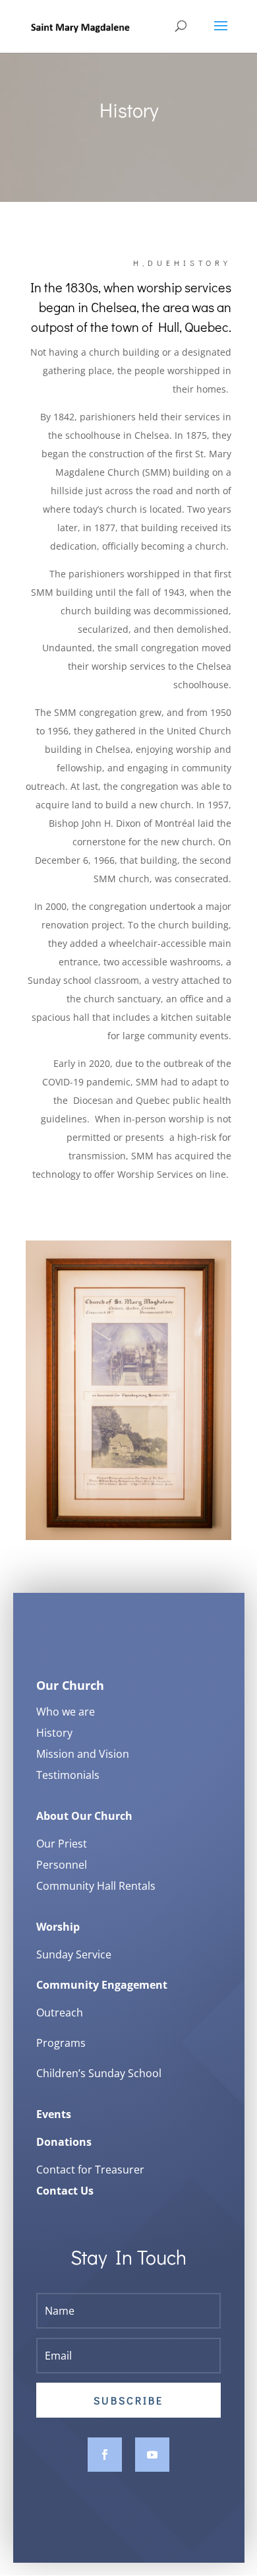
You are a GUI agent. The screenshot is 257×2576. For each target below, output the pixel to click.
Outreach (60, 2012)
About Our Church (84, 1816)
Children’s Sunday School (99, 2073)
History (54, 1733)
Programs (61, 2043)
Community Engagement (102, 1985)
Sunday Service (74, 1954)
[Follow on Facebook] (105, 2455)
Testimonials (68, 1775)
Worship (58, 1927)
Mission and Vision (83, 1754)
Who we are (66, 1712)
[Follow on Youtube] (152, 2455)
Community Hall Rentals (96, 1886)
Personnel (62, 1865)
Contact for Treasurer (90, 2170)
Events (54, 2114)
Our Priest (62, 1844)
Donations (64, 2142)
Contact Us (65, 2191)
